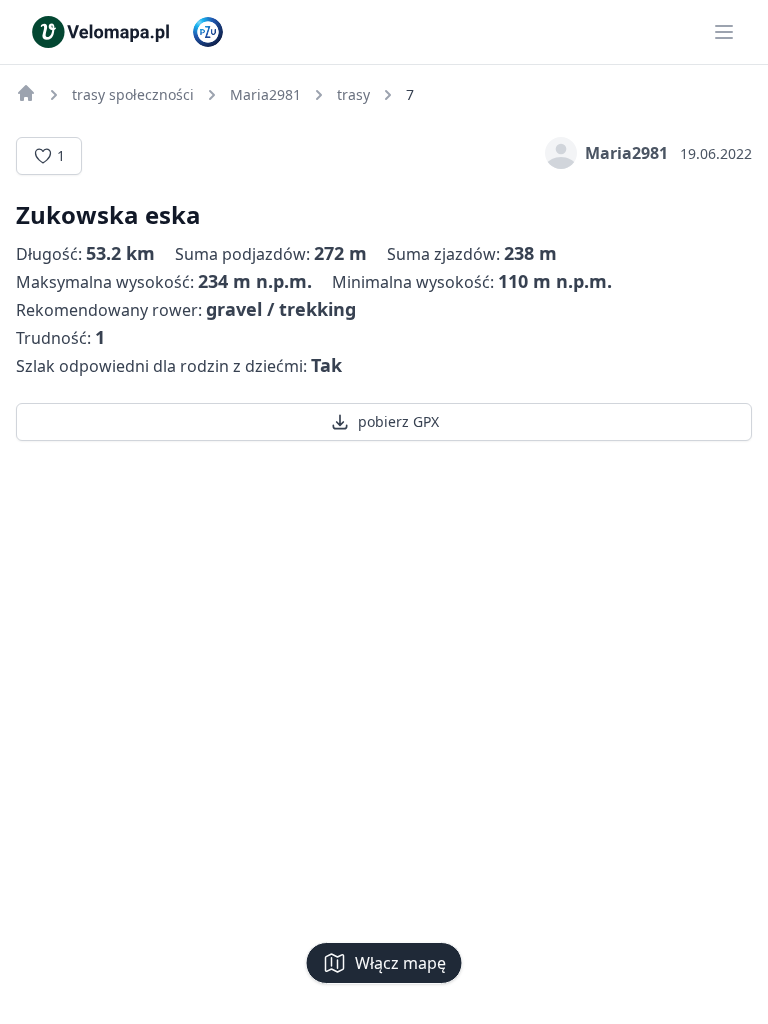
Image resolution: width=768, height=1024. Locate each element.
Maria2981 (626, 153)
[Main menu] (724, 32)
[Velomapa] (26, 93)
